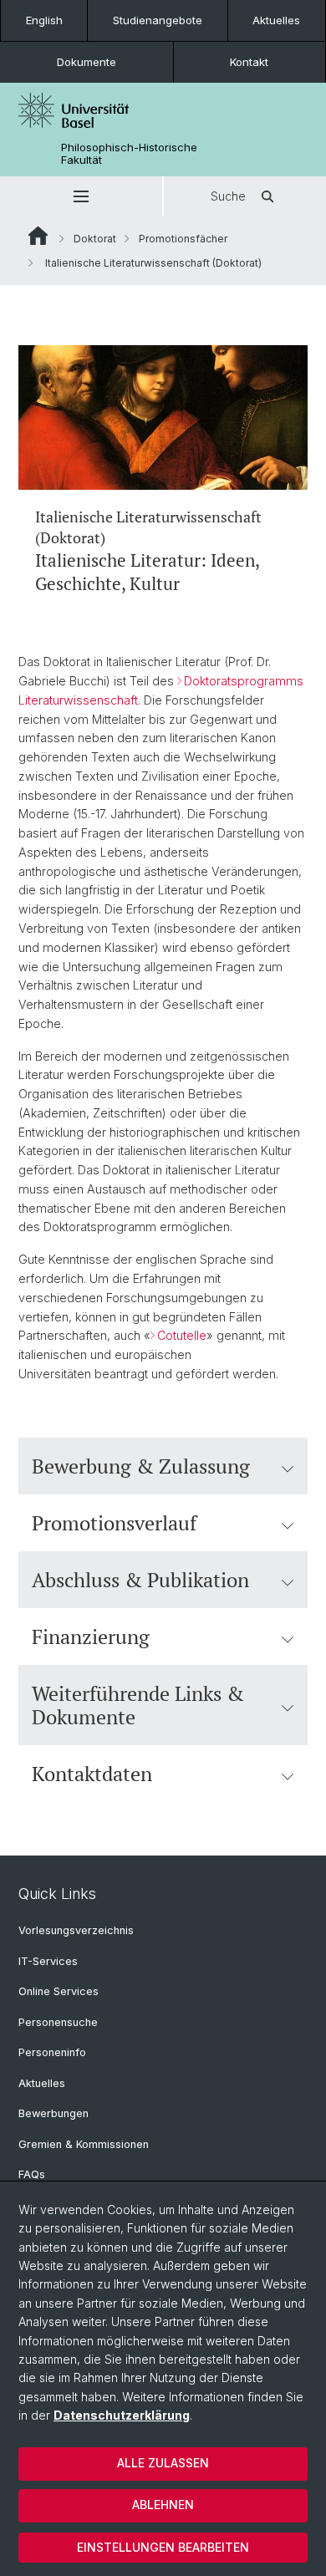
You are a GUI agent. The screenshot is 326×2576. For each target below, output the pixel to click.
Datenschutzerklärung (122, 2415)
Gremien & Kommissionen (84, 2144)
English (44, 20)
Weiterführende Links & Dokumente (138, 1705)
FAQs (32, 2174)
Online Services (59, 1991)
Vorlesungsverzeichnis (76, 1930)
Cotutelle (182, 1335)
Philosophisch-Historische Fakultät (129, 154)
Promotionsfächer (183, 239)
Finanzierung (91, 1637)
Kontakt (249, 62)
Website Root (38, 236)
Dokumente (87, 62)
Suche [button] (228, 196)
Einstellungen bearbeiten (163, 2547)
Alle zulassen (163, 2463)
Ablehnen (163, 2505)
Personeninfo (52, 2052)
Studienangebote (158, 20)
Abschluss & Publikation (140, 1580)
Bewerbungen (53, 2113)
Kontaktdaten (92, 1774)
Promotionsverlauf (114, 1523)
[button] (81, 196)
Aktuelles (276, 20)
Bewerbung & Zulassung (141, 1466)
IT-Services (48, 1961)
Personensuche (58, 2022)
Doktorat (95, 239)
